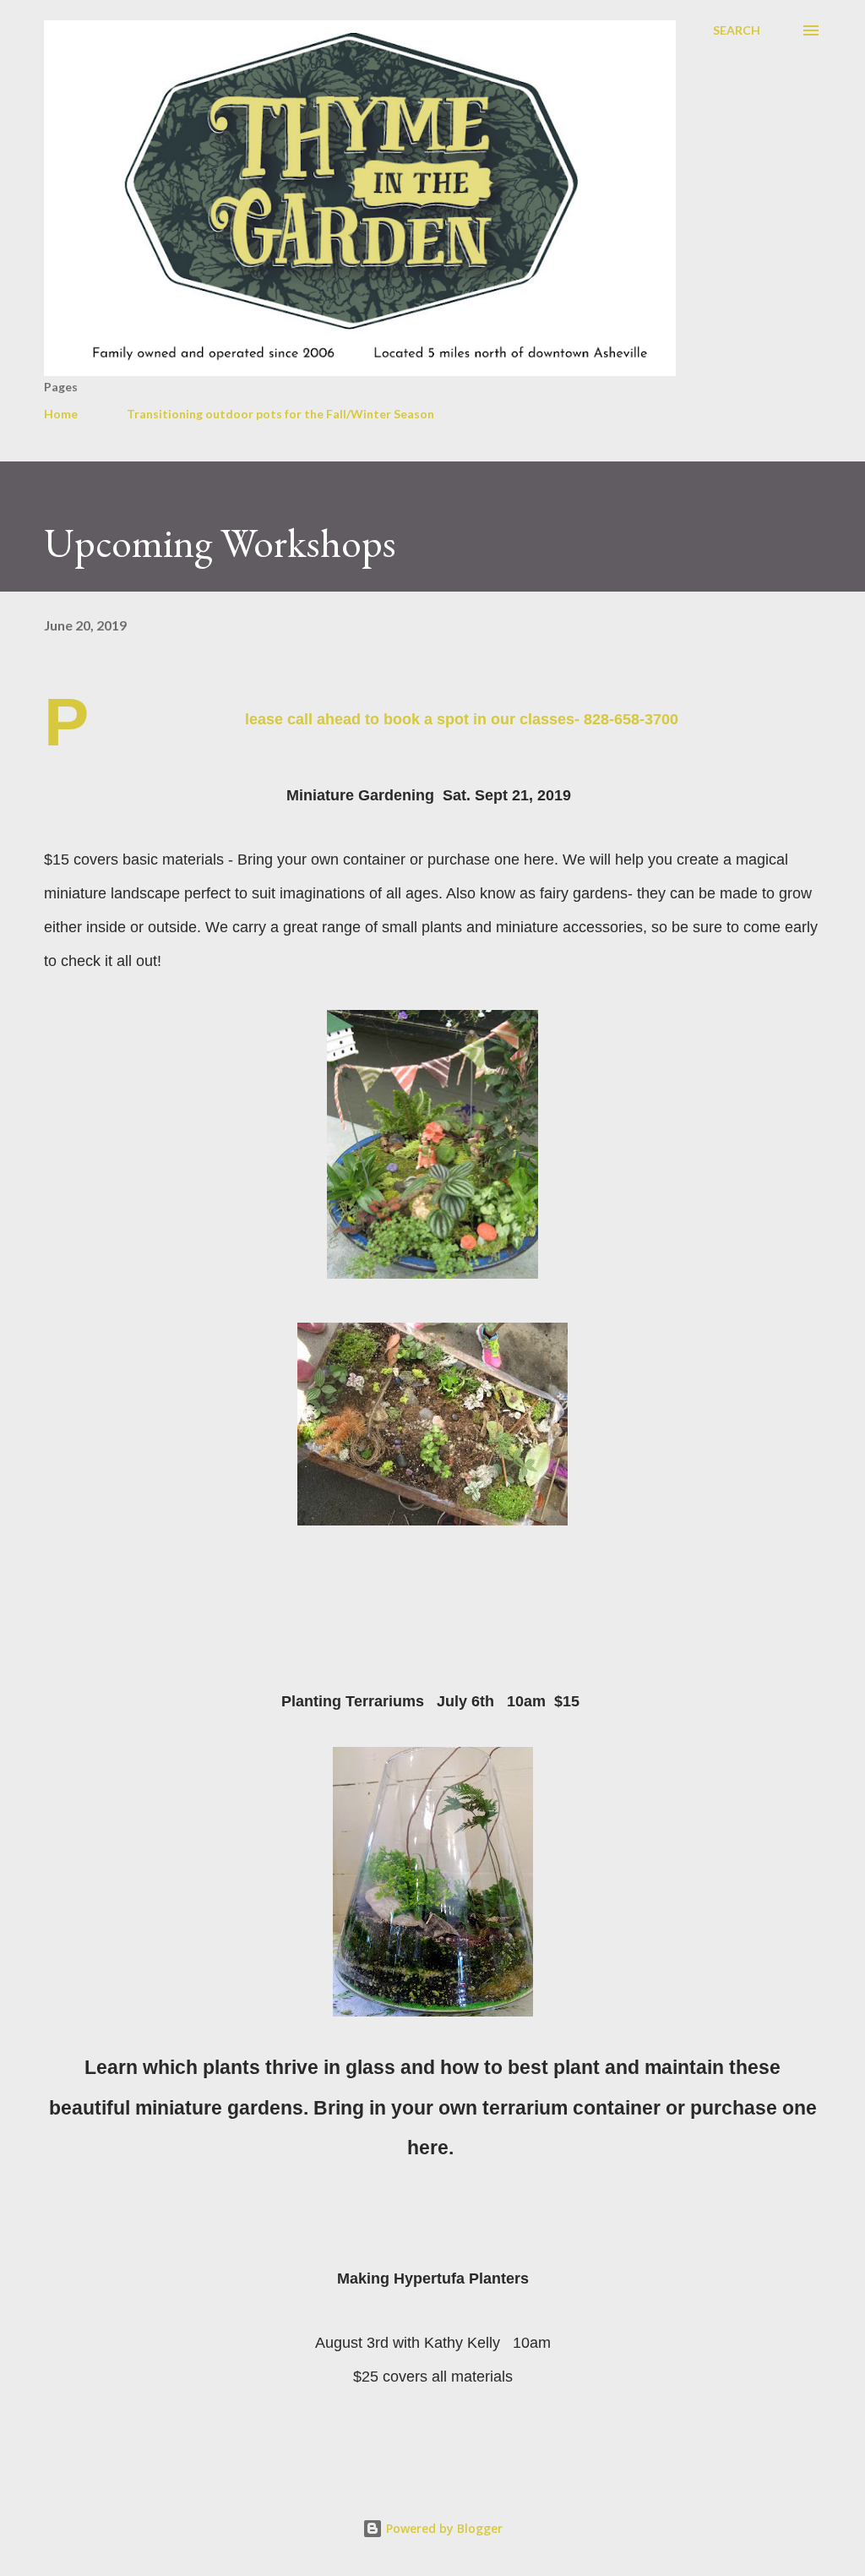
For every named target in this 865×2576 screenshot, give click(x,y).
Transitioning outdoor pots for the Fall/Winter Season (280, 414)
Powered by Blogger (443, 2528)
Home (61, 414)
